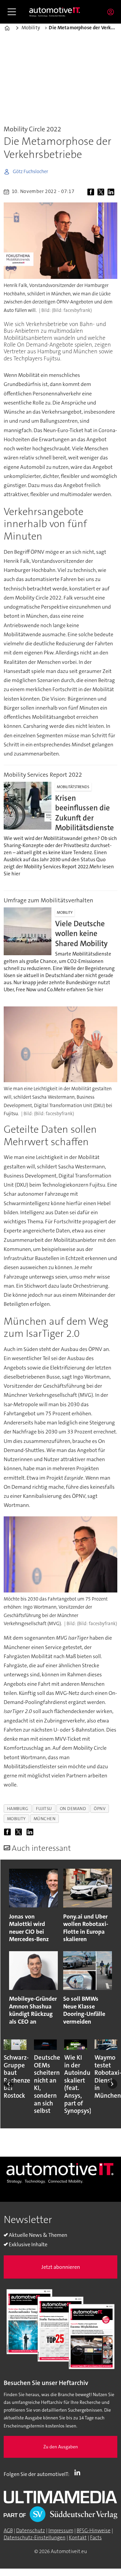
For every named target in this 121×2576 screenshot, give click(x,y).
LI (79, 2473)
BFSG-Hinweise (94, 2531)
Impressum (61, 2531)
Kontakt (78, 2538)
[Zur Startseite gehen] (55, 12)
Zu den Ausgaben (61, 2447)
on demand (73, 1809)
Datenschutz (31, 2531)
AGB (8, 2531)
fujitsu (44, 1809)
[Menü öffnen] (12, 12)
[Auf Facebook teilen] (92, 192)
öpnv (100, 1809)
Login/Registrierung (112, 12)
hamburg (18, 1809)
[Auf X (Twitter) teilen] (102, 192)
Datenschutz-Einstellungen (35, 2538)
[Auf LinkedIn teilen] (112, 192)
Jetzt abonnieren (61, 2267)
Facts (96, 2538)
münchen (45, 1819)
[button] (9, 2084)
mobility (16, 1819)
